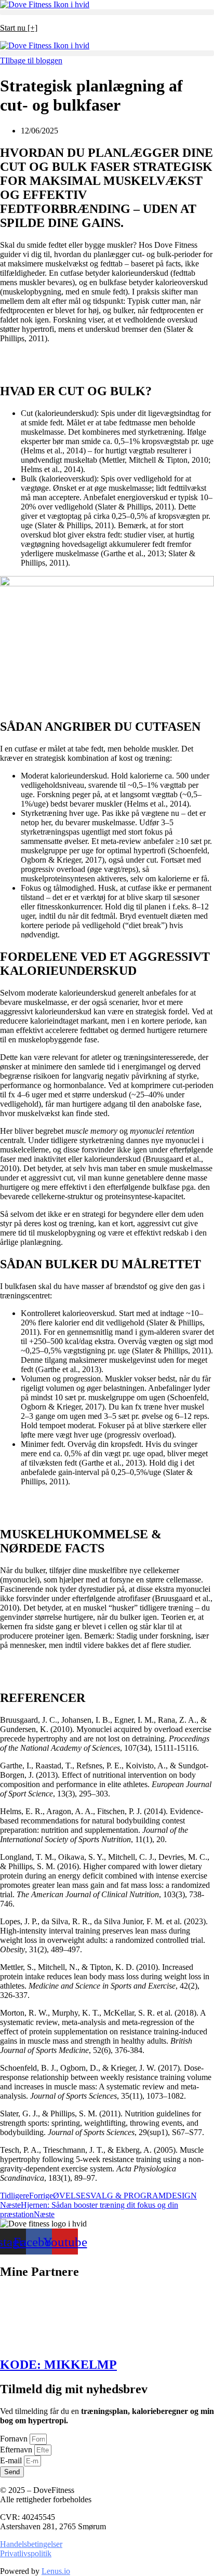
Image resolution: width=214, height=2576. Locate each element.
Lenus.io (56, 2571)
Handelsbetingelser (31, 2544)
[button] (107, 12)
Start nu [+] (19, 28)
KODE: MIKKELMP (58, 2365)
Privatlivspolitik (26, 2553)
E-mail (12, 2460)
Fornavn (15, 2439)
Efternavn (17, 2450)
